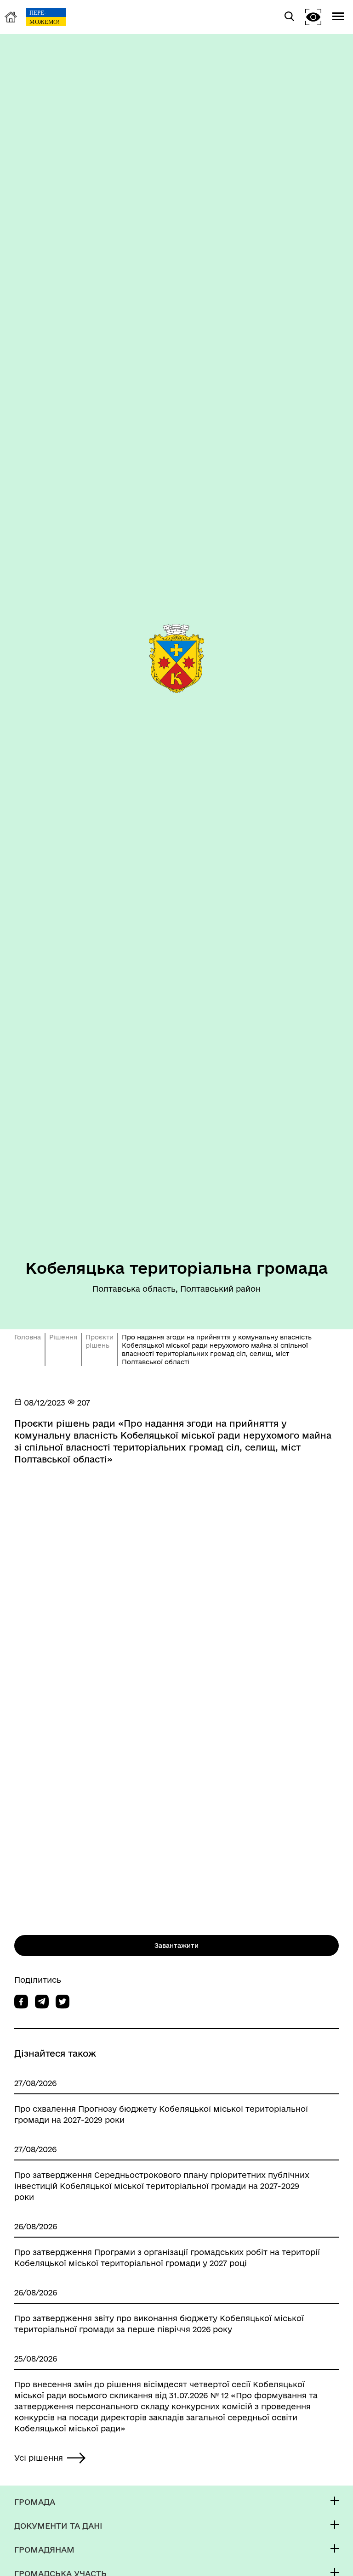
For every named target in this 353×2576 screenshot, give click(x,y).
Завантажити (176, 1946)
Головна (28, 1337)
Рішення (63, 1337)
